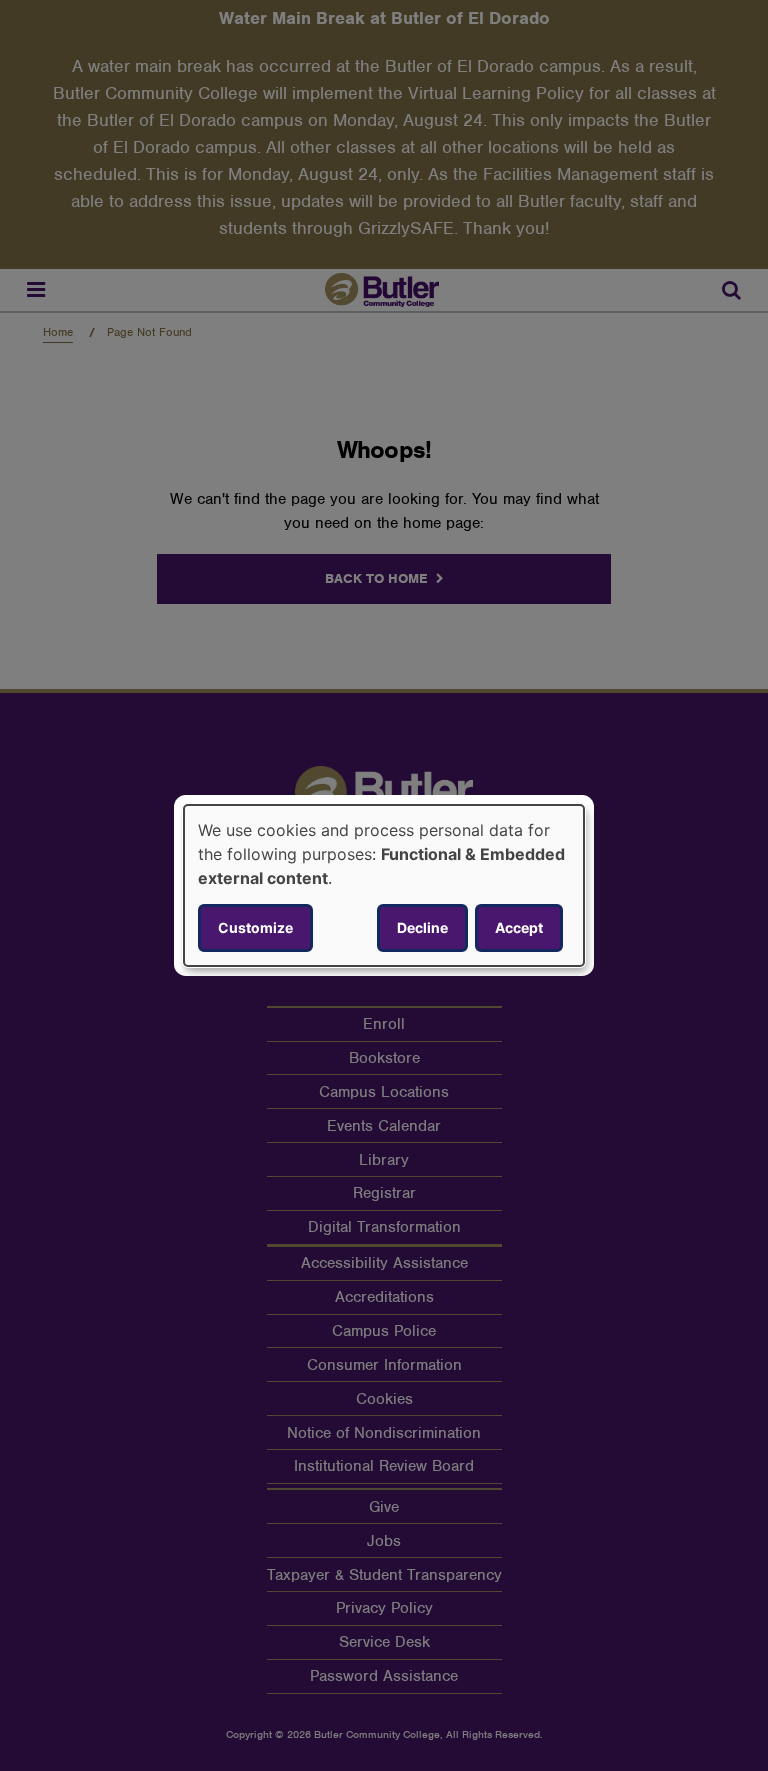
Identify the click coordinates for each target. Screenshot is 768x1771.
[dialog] (384, 886)
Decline (422, 927)
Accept (519, 927)
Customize (255, 927)
